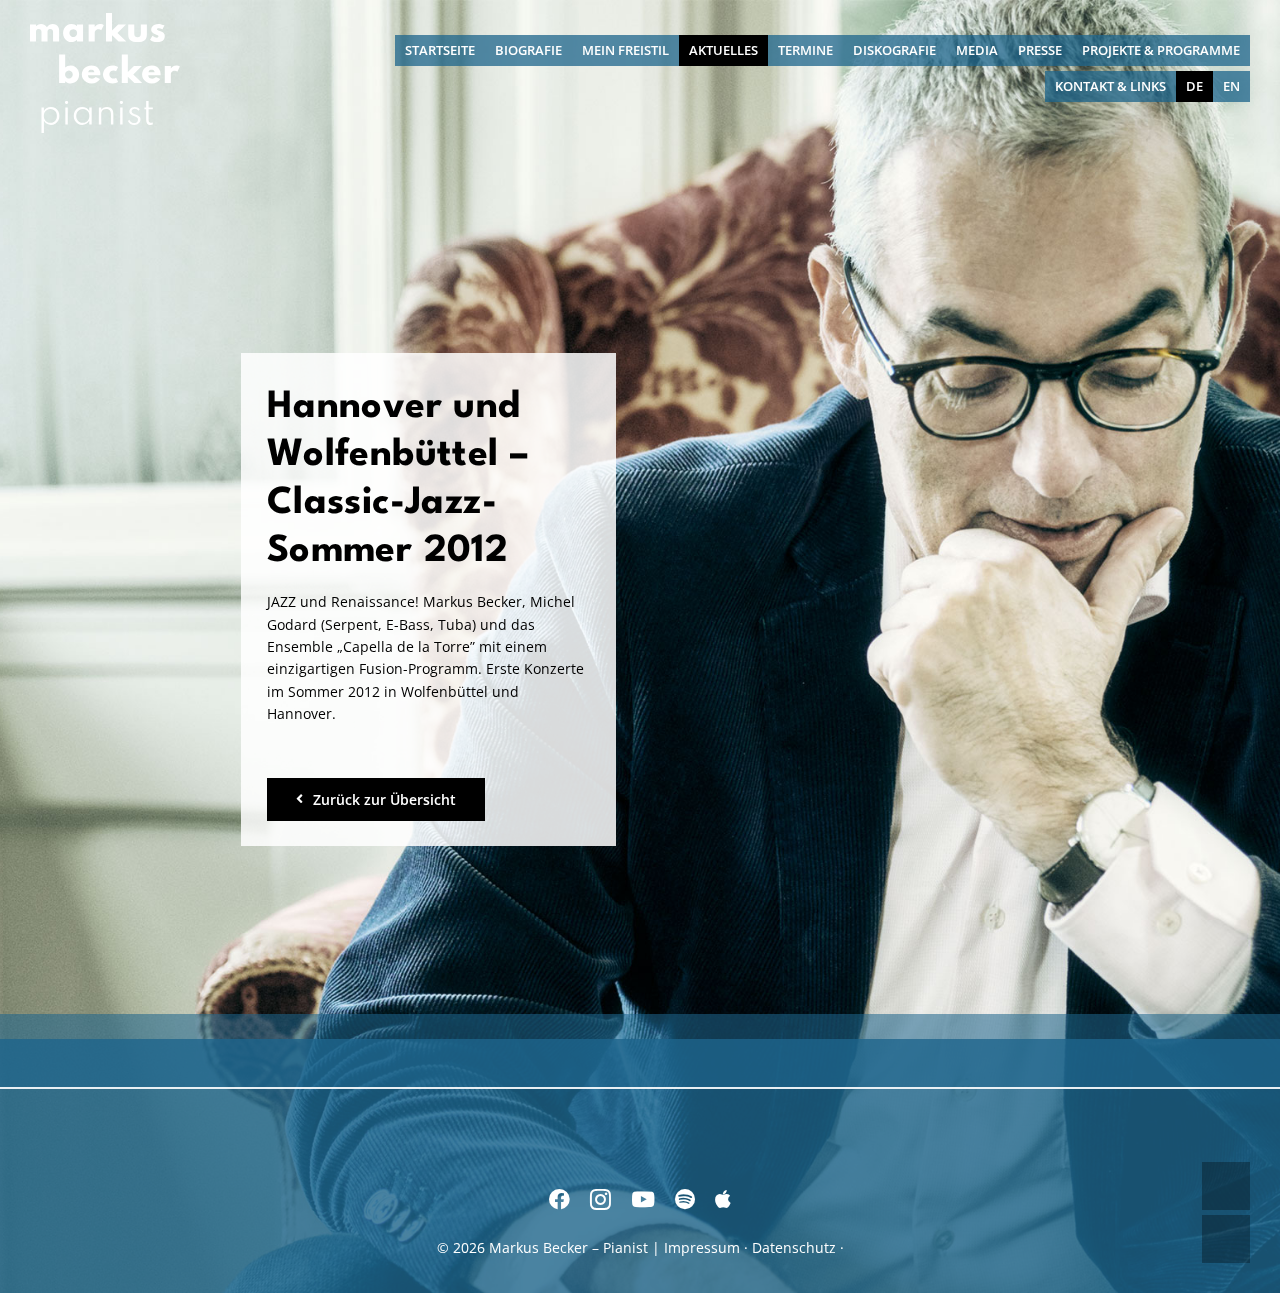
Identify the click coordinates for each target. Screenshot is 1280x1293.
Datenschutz (794, 1247)
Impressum (702, 1247)
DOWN (1226, 1239)
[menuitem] (1194, 86)
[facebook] (559, 1199)
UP (1226, 1186)
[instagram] (600, 1199)
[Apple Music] (723, 1199)
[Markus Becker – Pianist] (105, 19)
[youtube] (643, 1199)
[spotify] (685, 1199)
